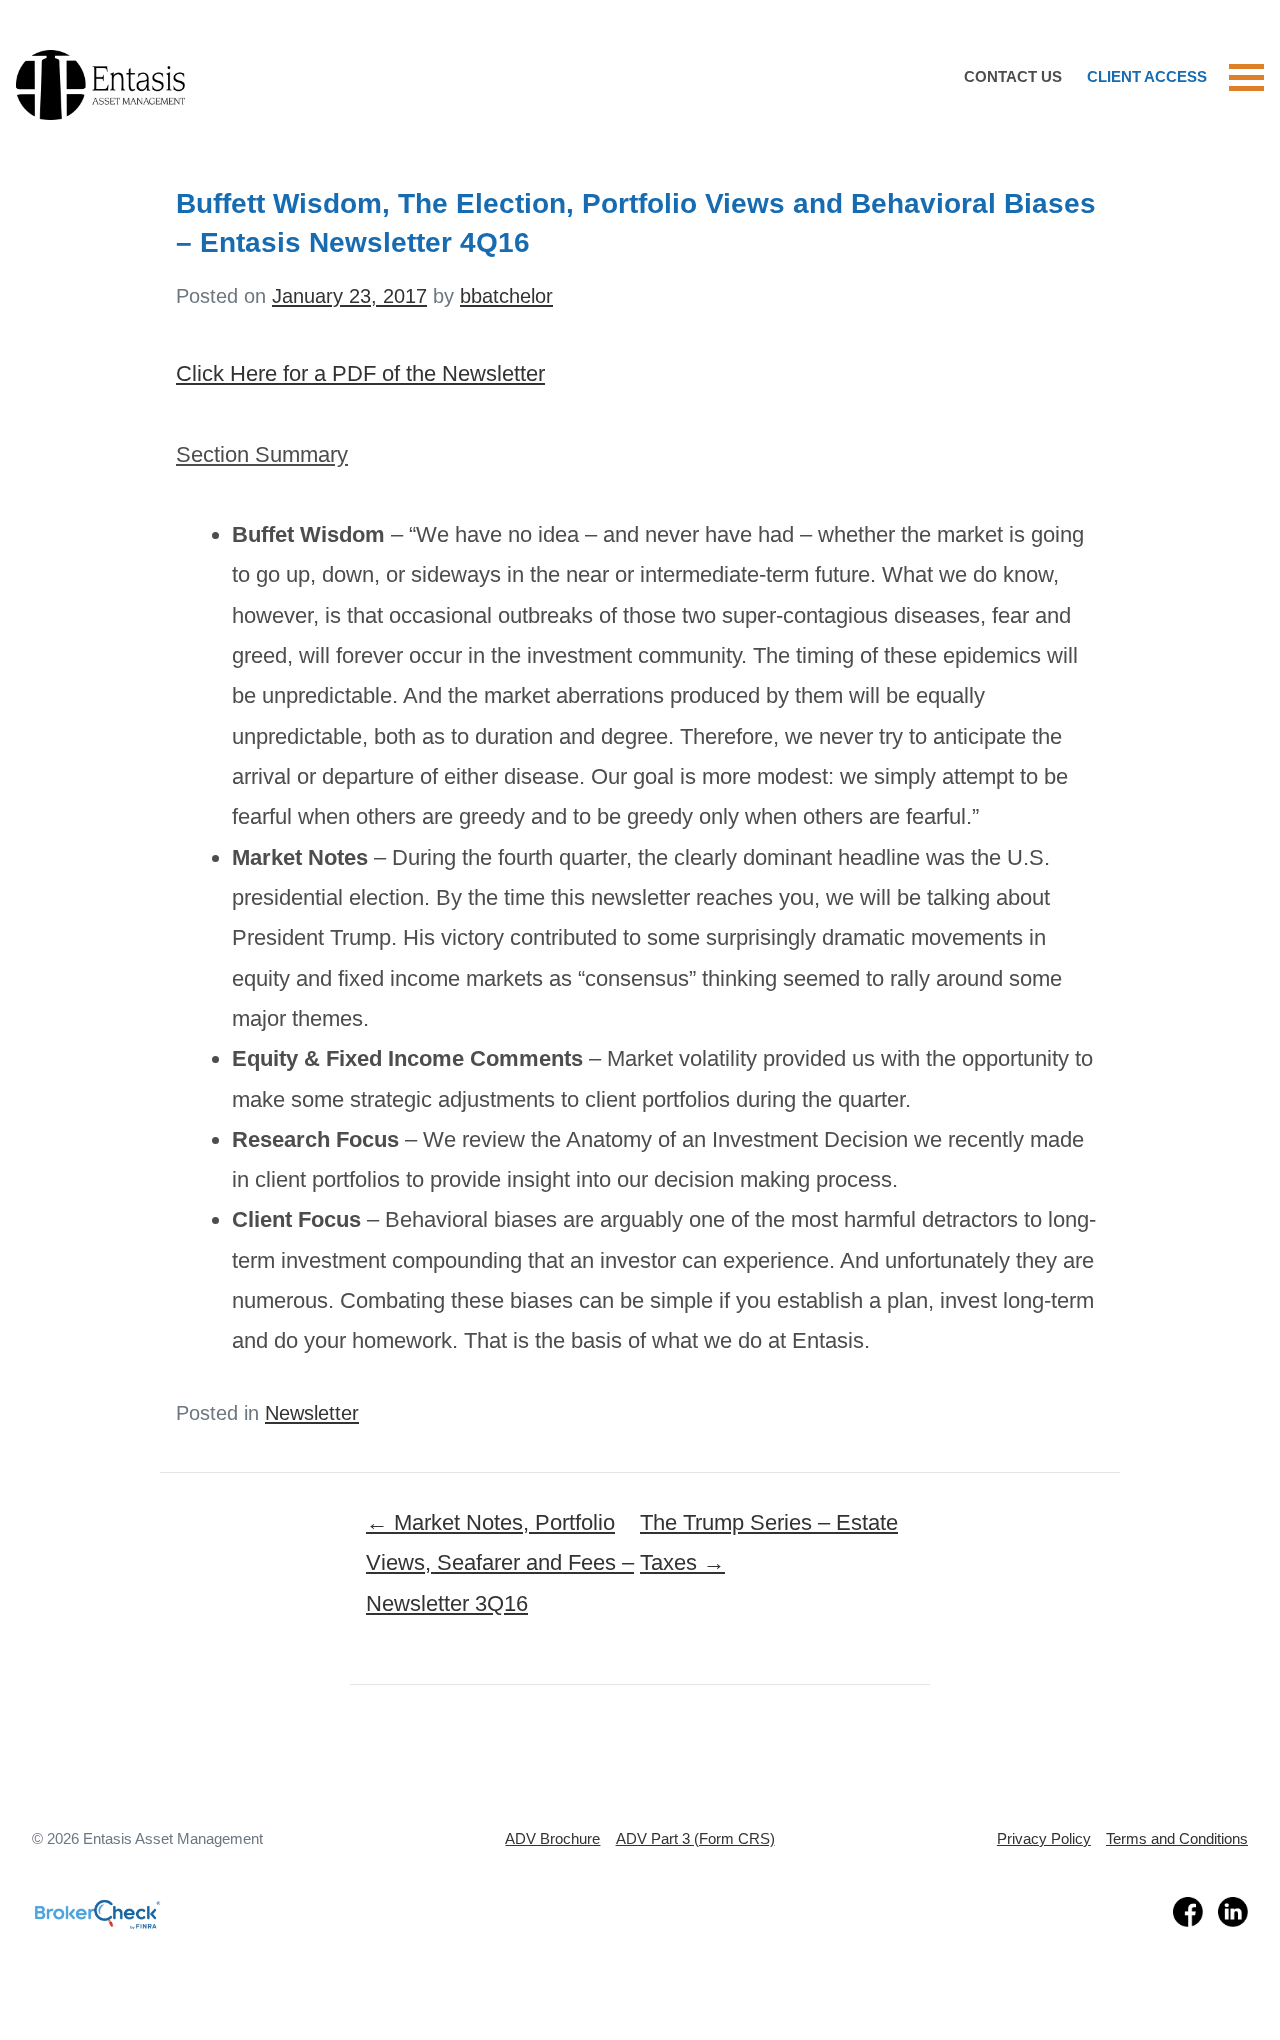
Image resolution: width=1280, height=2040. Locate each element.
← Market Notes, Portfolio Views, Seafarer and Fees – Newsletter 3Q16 (500, 1563)
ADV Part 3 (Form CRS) (695, 1838)
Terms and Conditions (1177, 1838)
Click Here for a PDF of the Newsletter (360, 373)
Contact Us (1013, 77)
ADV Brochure (552, 1838)
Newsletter (312, 1413)
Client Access (1147, 77)
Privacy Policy (1044, 1838)
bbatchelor (506, 296)
